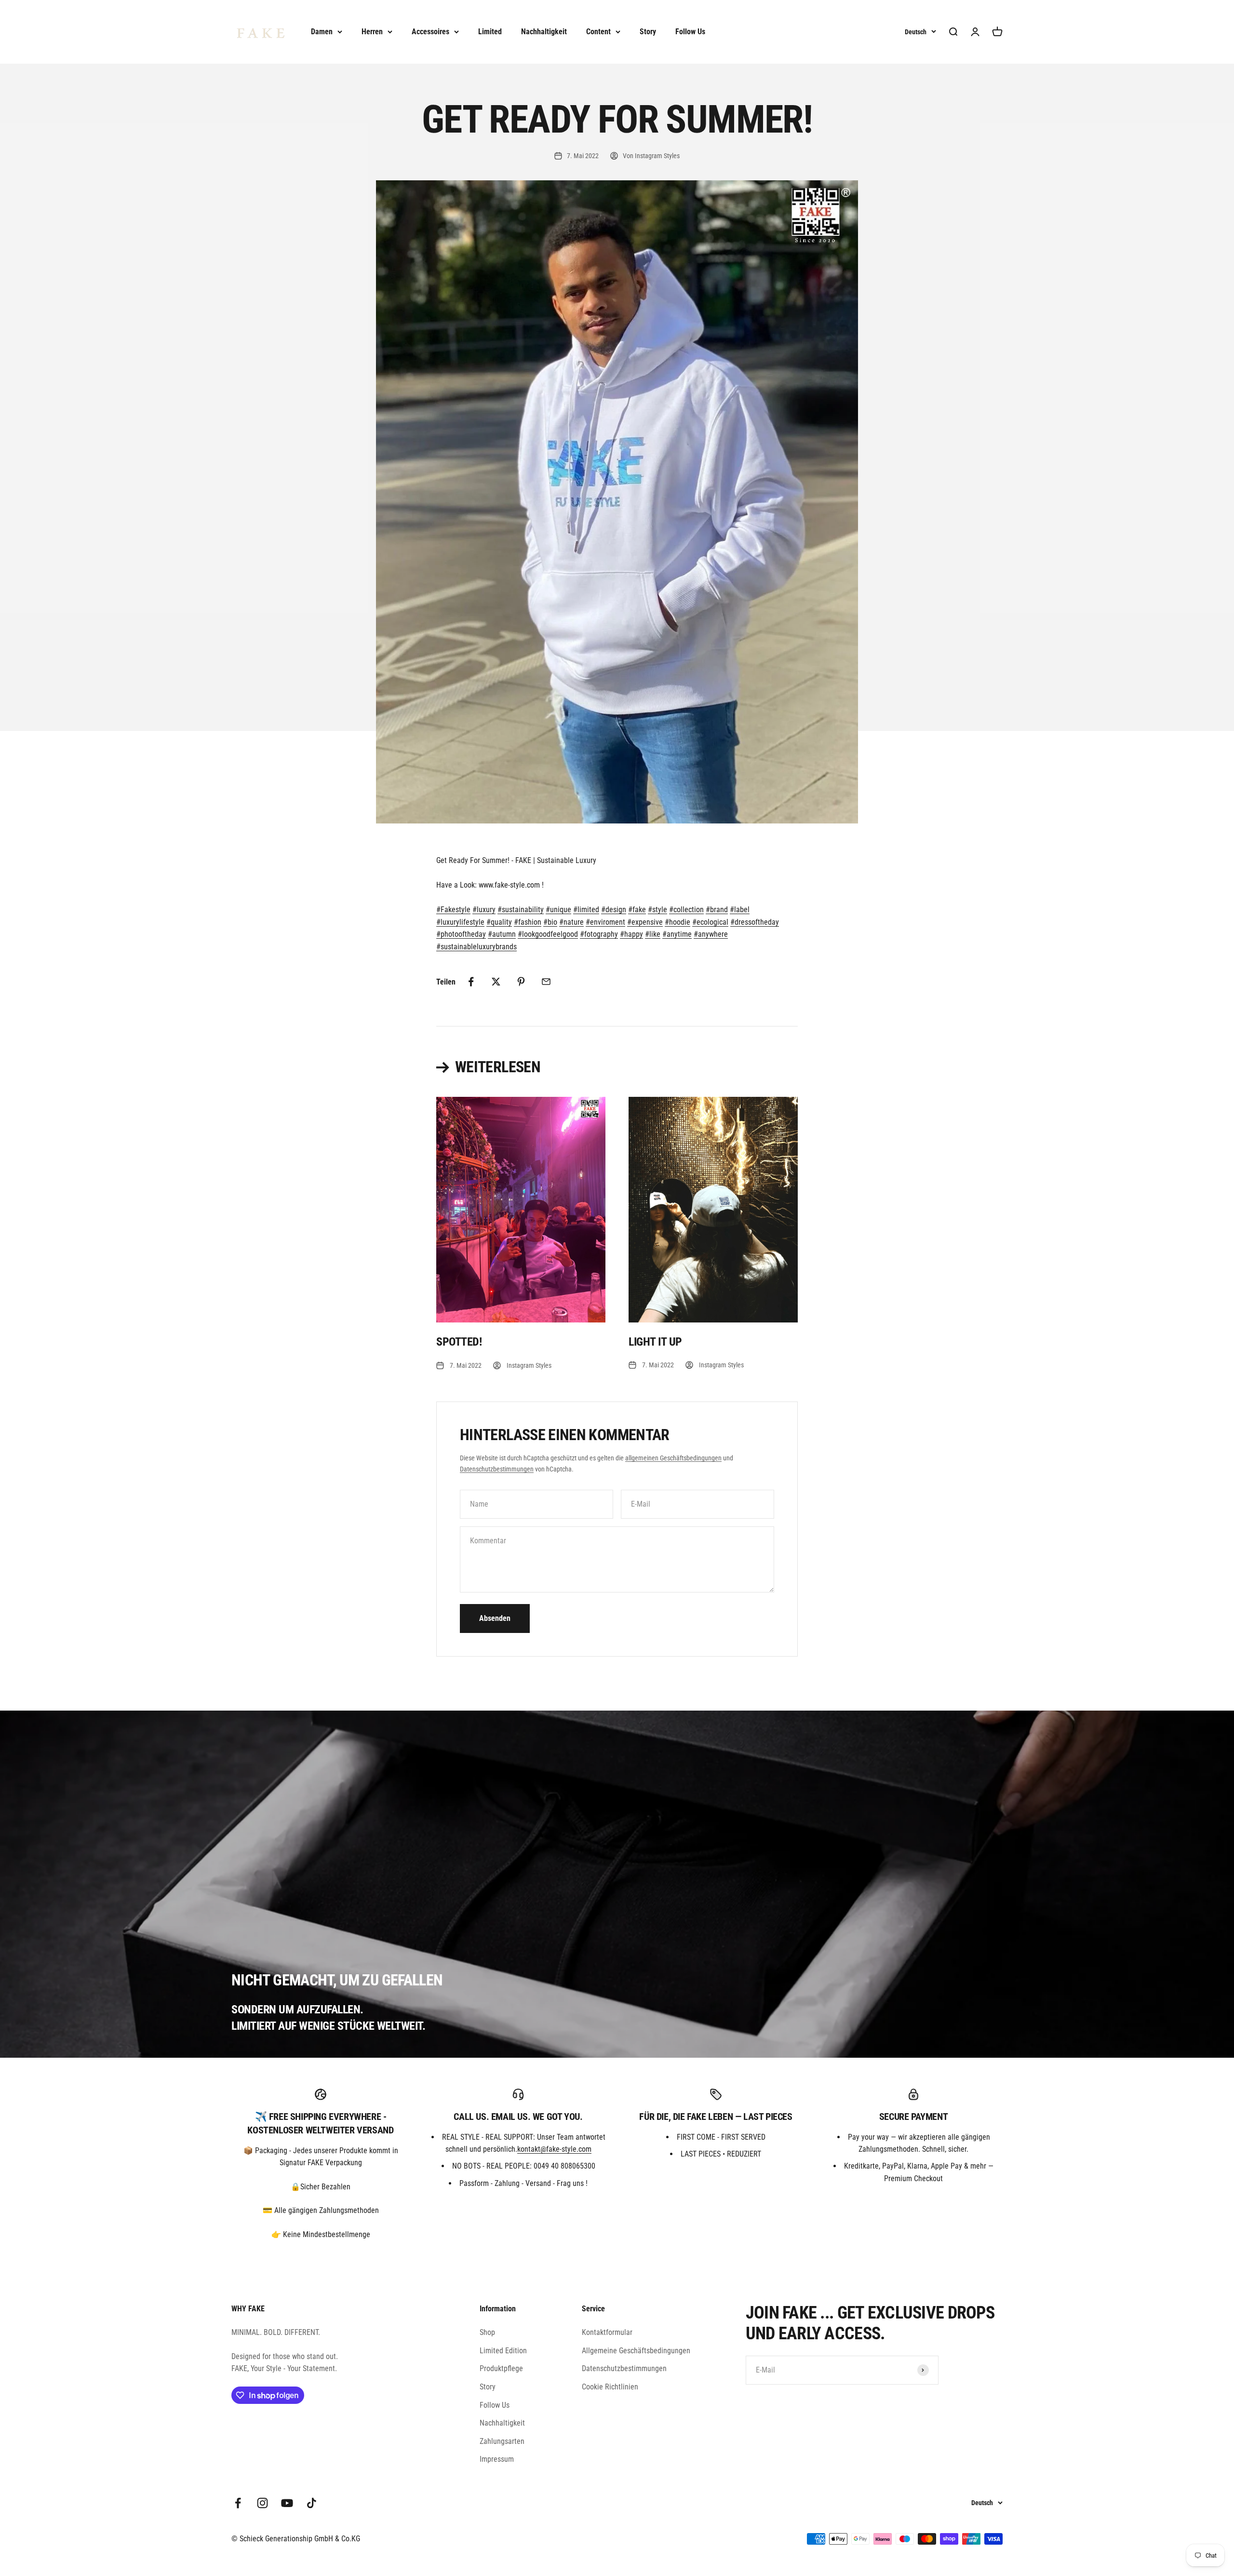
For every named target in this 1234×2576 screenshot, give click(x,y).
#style (657, 910)
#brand (717, 910)
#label (740, 910)
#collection (686, 910)
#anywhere (711, 934)
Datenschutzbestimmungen (497, 1469)
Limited (490, 32)
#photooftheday (461, 934)
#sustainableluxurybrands (476, 947)
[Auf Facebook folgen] (238, 2503)
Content (598, 32)
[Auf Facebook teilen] (471, 982)
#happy (631, 934)
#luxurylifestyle (460, 922)
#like (653, 934)
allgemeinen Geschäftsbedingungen (673, 1458)
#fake (637, 910)
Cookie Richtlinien (610, 2387)
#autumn (502, 934)
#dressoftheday (755, 922)
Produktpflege (501, 2368)
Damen (322, 32)
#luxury (484, 910)
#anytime (677, 934)
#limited (586, 910)
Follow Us (690, 32)
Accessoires (430, 32)
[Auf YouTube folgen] (287, 2503)
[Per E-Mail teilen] (546, 982)
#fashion (528, 922)
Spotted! (459, 1342)
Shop (487, 2332)
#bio (550, 922)
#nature (571, 922)
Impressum (497, 2459)
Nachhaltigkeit (544, 32)
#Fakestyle (453, 910)
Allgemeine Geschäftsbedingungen (636, 2351)
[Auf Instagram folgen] (262, 2503)
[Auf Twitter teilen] (496, 982)
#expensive (645, 922)
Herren (372, 32)
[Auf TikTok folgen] (312, 2503)
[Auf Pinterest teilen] (521, 982)
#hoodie (677, 922)
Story (648, 32)
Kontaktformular (607, 2332)
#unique (558, 910)
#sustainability (521, 910)
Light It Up (655, 1342)
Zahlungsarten (502, 2441)
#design (614, 910)
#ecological (710, 922)
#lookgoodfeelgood (548, 934)
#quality (499, 922)
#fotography (599, 934)
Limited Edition (503, 2351)
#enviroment (605, 922)
